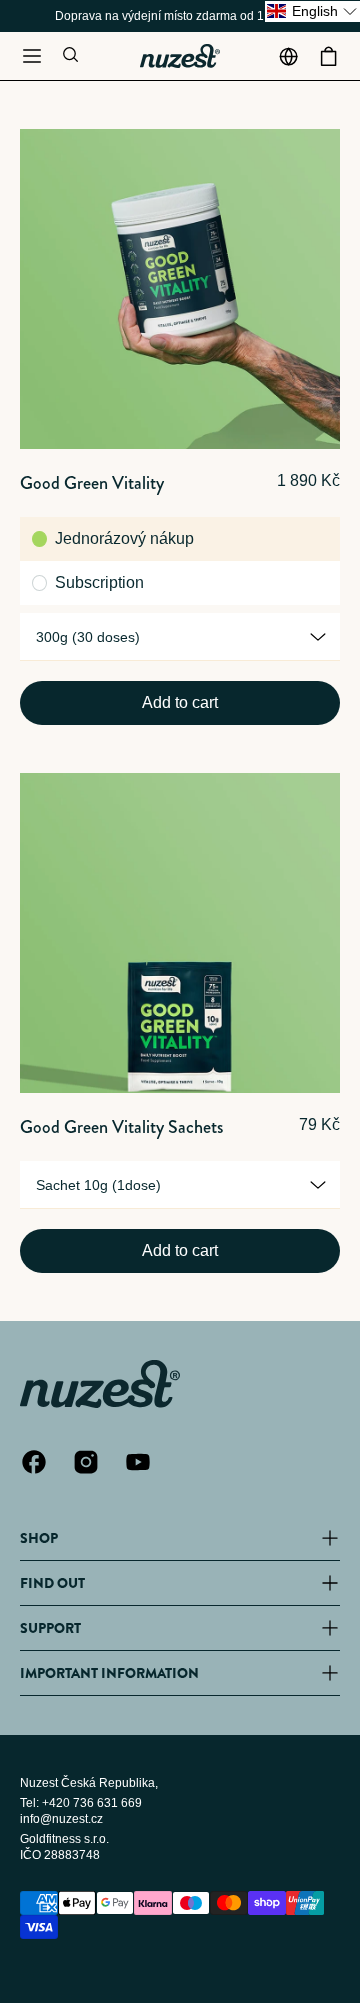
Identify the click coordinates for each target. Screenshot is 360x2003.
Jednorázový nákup (124, 538)
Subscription (99, 582)
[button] (32, 56)
